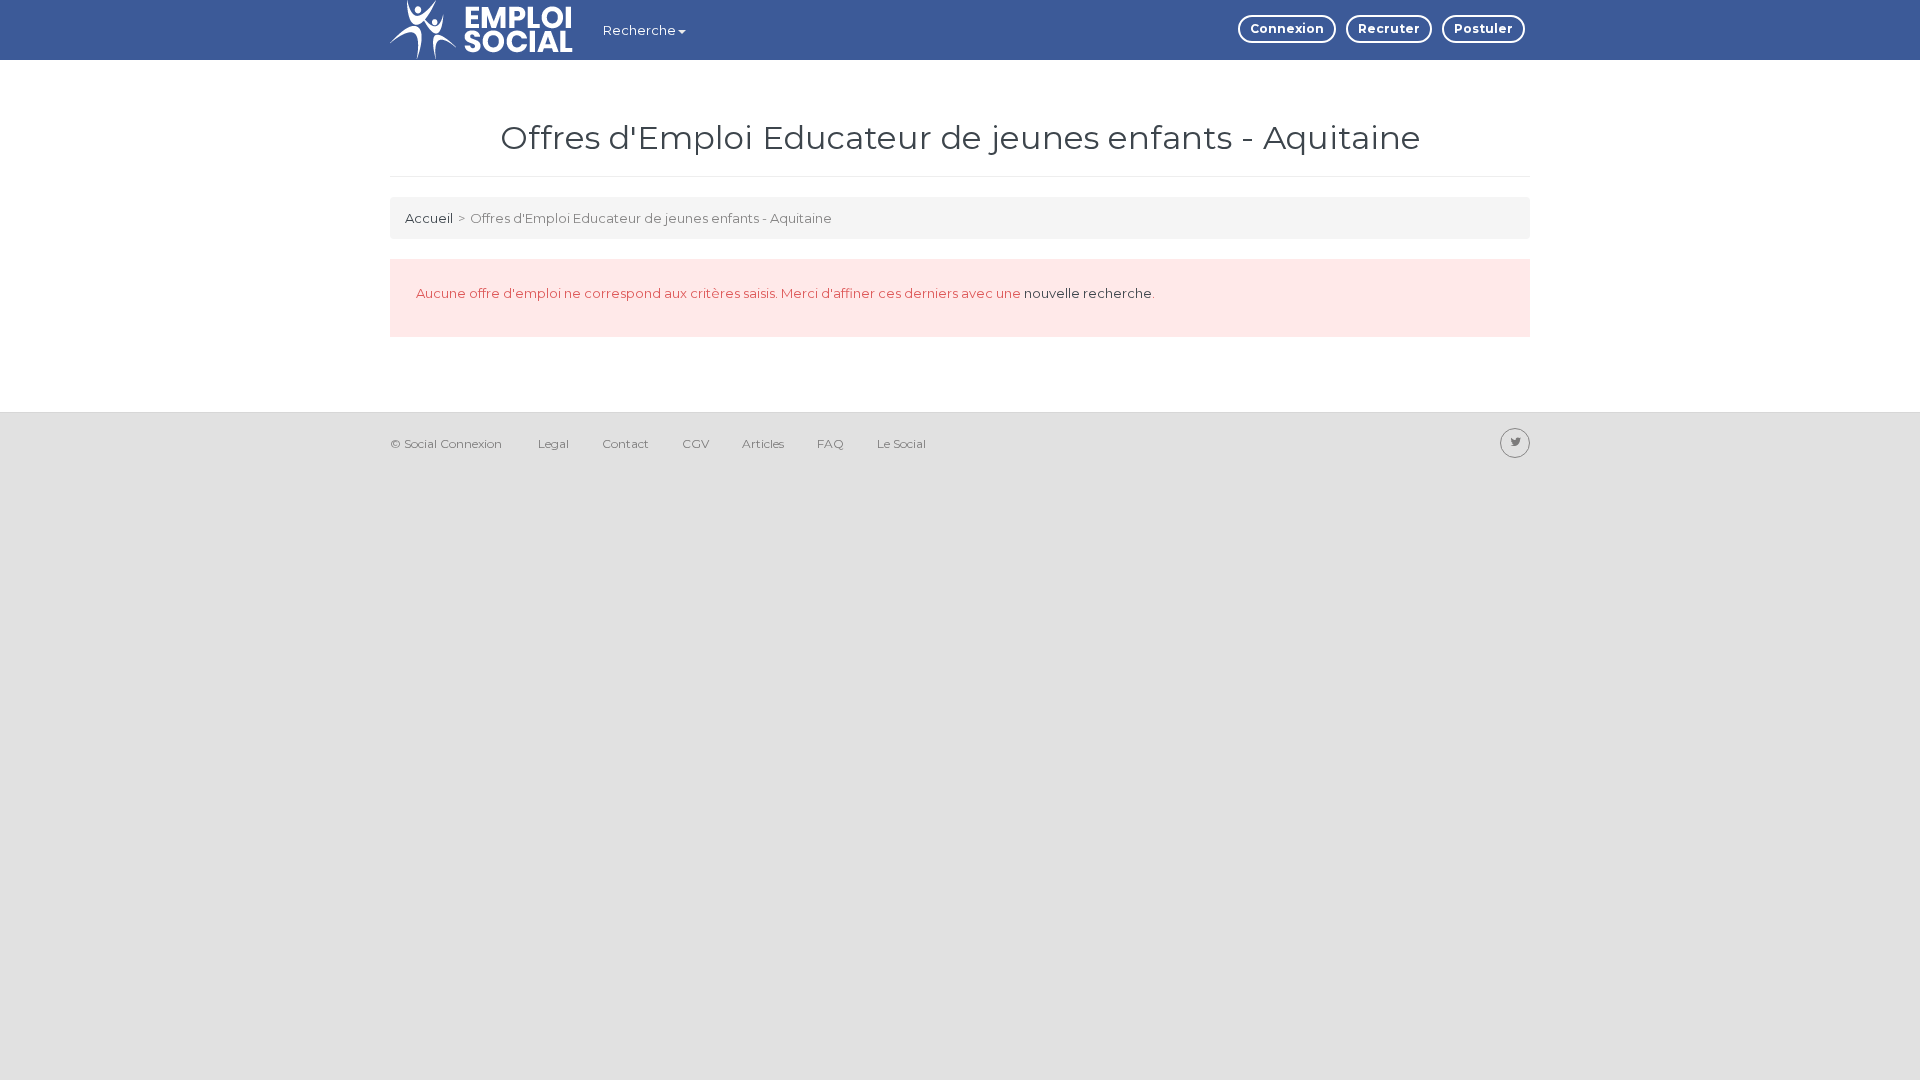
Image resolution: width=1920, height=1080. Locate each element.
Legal (553, 443)
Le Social (901, 443)
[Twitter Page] (1515, 443)
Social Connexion (453, 443)
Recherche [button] (639, 30)
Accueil (429, 218)
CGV (695, 443)
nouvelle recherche (1088, 293)
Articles (763, 443)
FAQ (830, 443)
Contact (625, 443)
